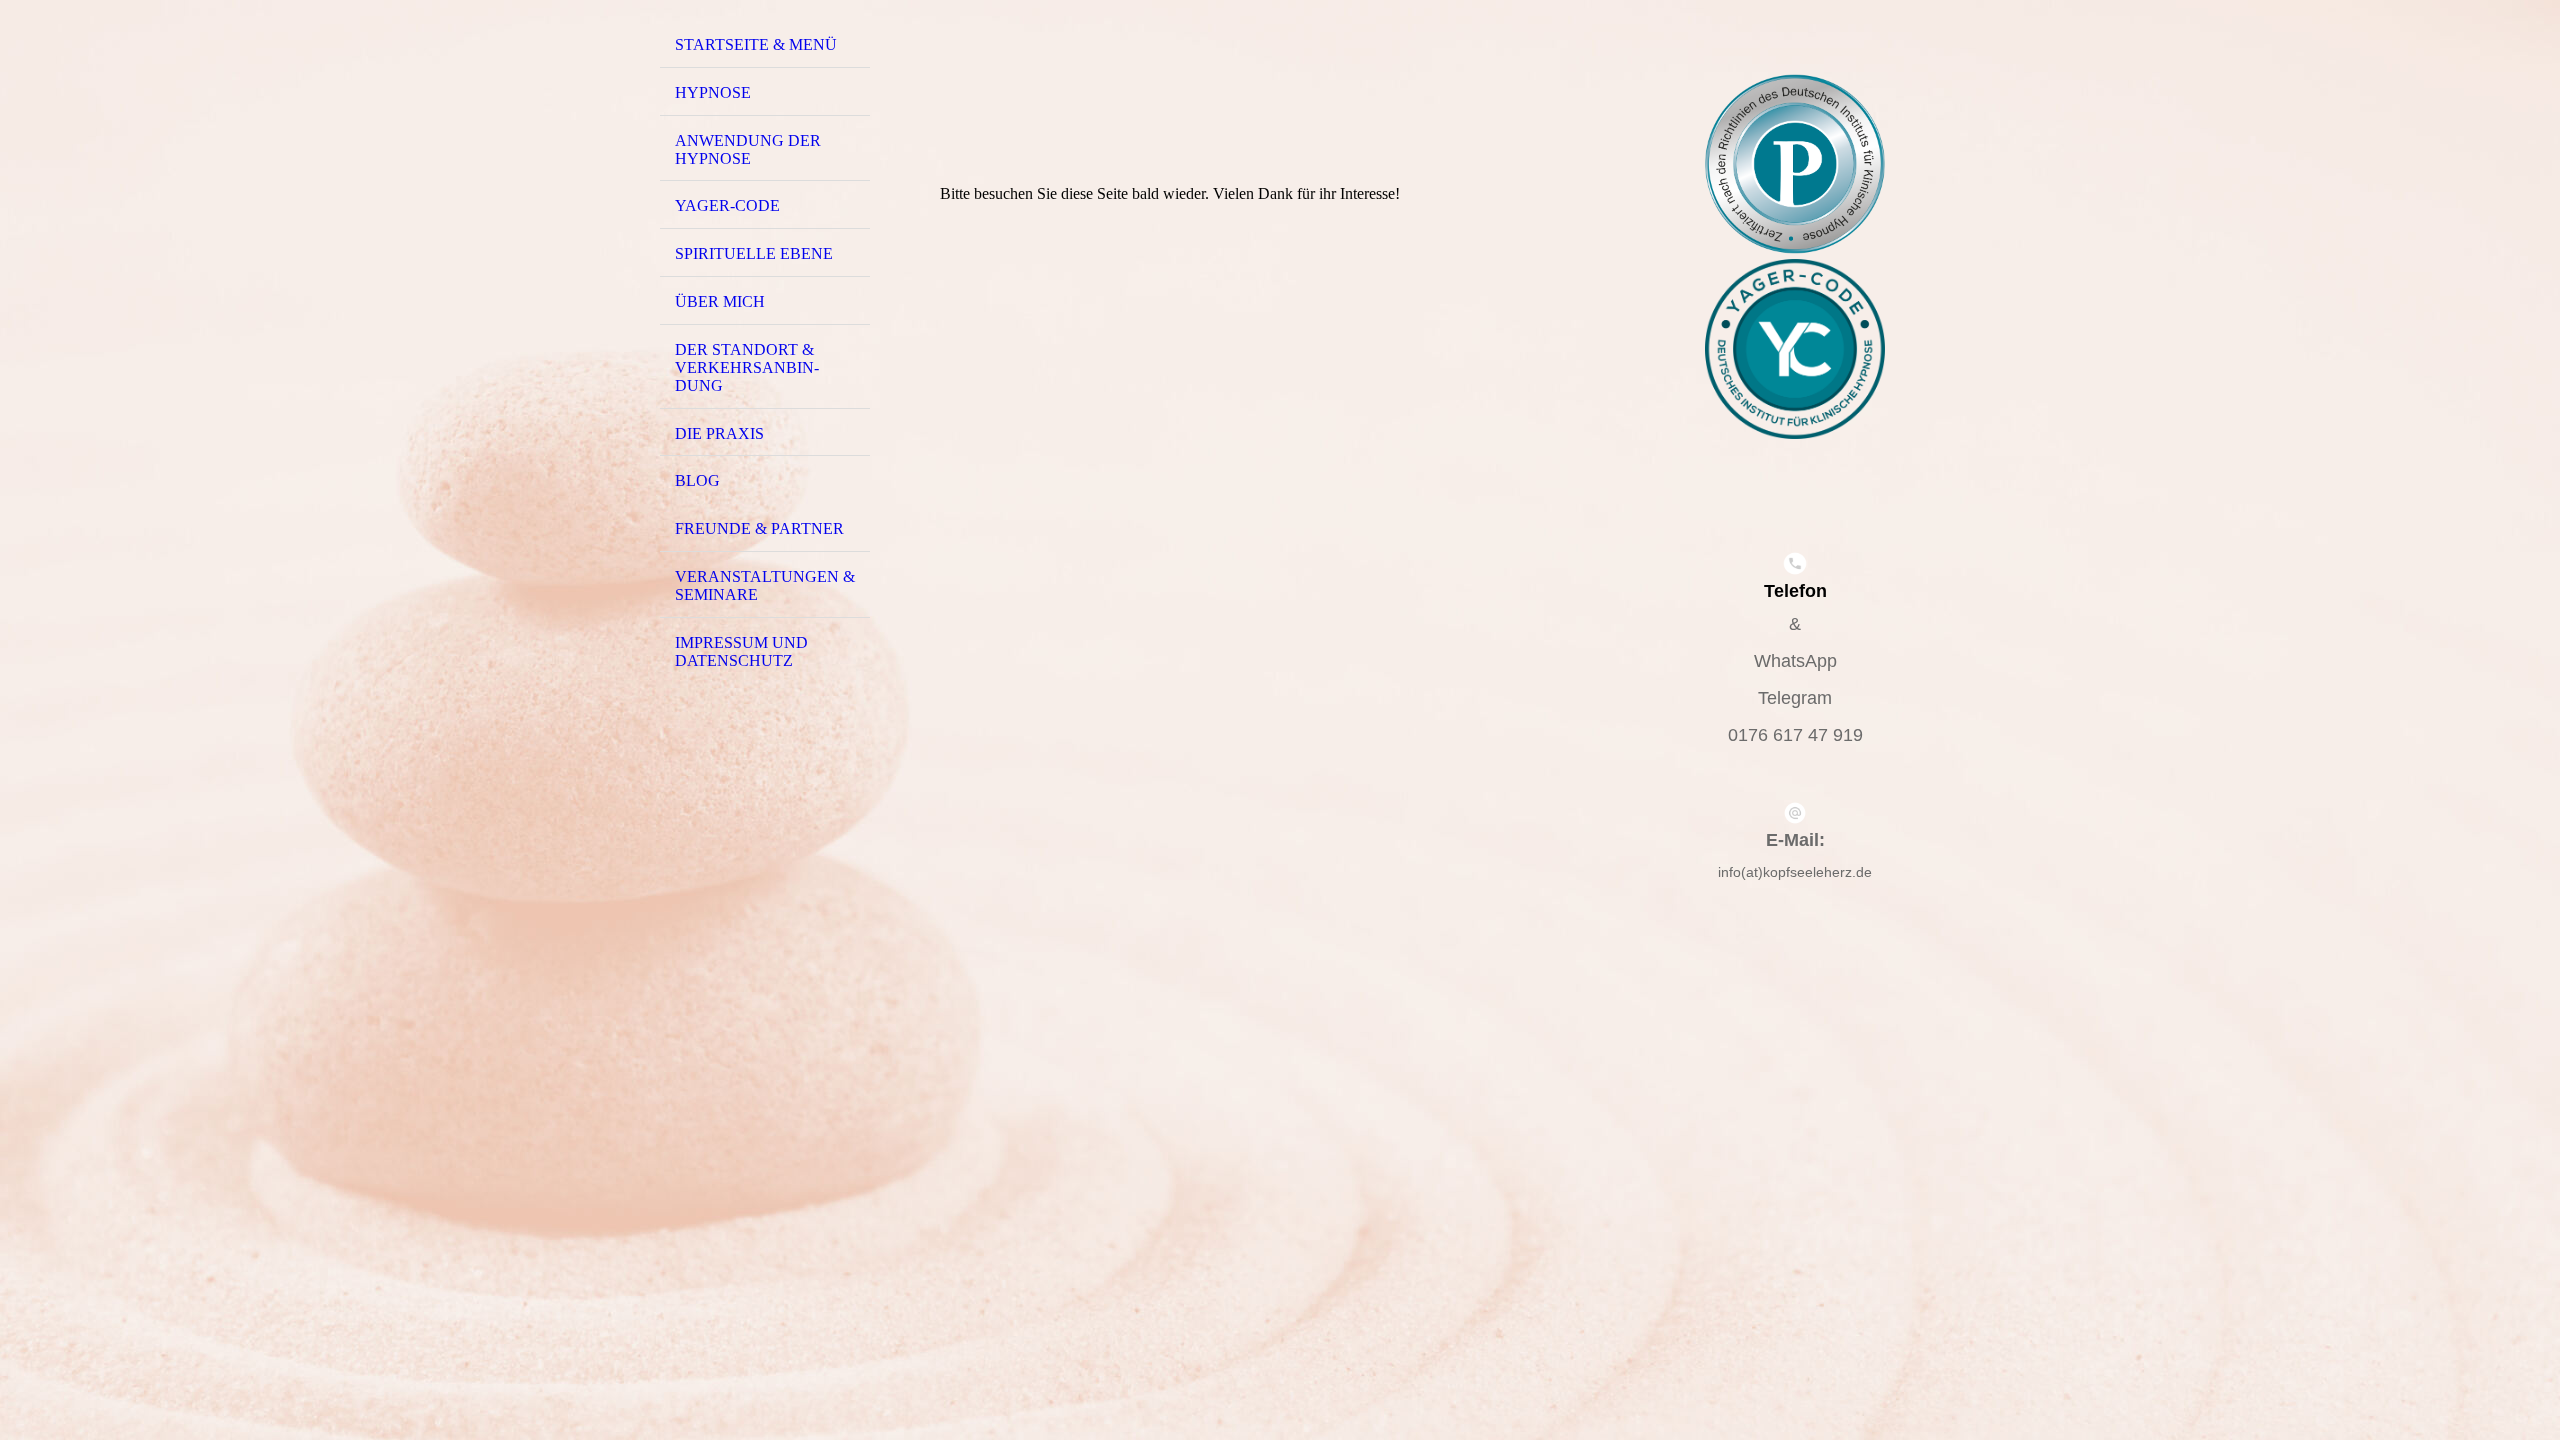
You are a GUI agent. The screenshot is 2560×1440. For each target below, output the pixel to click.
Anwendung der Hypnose (748, 149)
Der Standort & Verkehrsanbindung (747, 367)
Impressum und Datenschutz (741, 651)
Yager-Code (727, 205)
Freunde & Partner (759, 528)
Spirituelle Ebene (754, 253)
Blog (697, 480)
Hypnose (713, 92)
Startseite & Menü (756, 44)
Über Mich (720, 301)
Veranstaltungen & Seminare (765, 585)
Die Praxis (719, 433)
